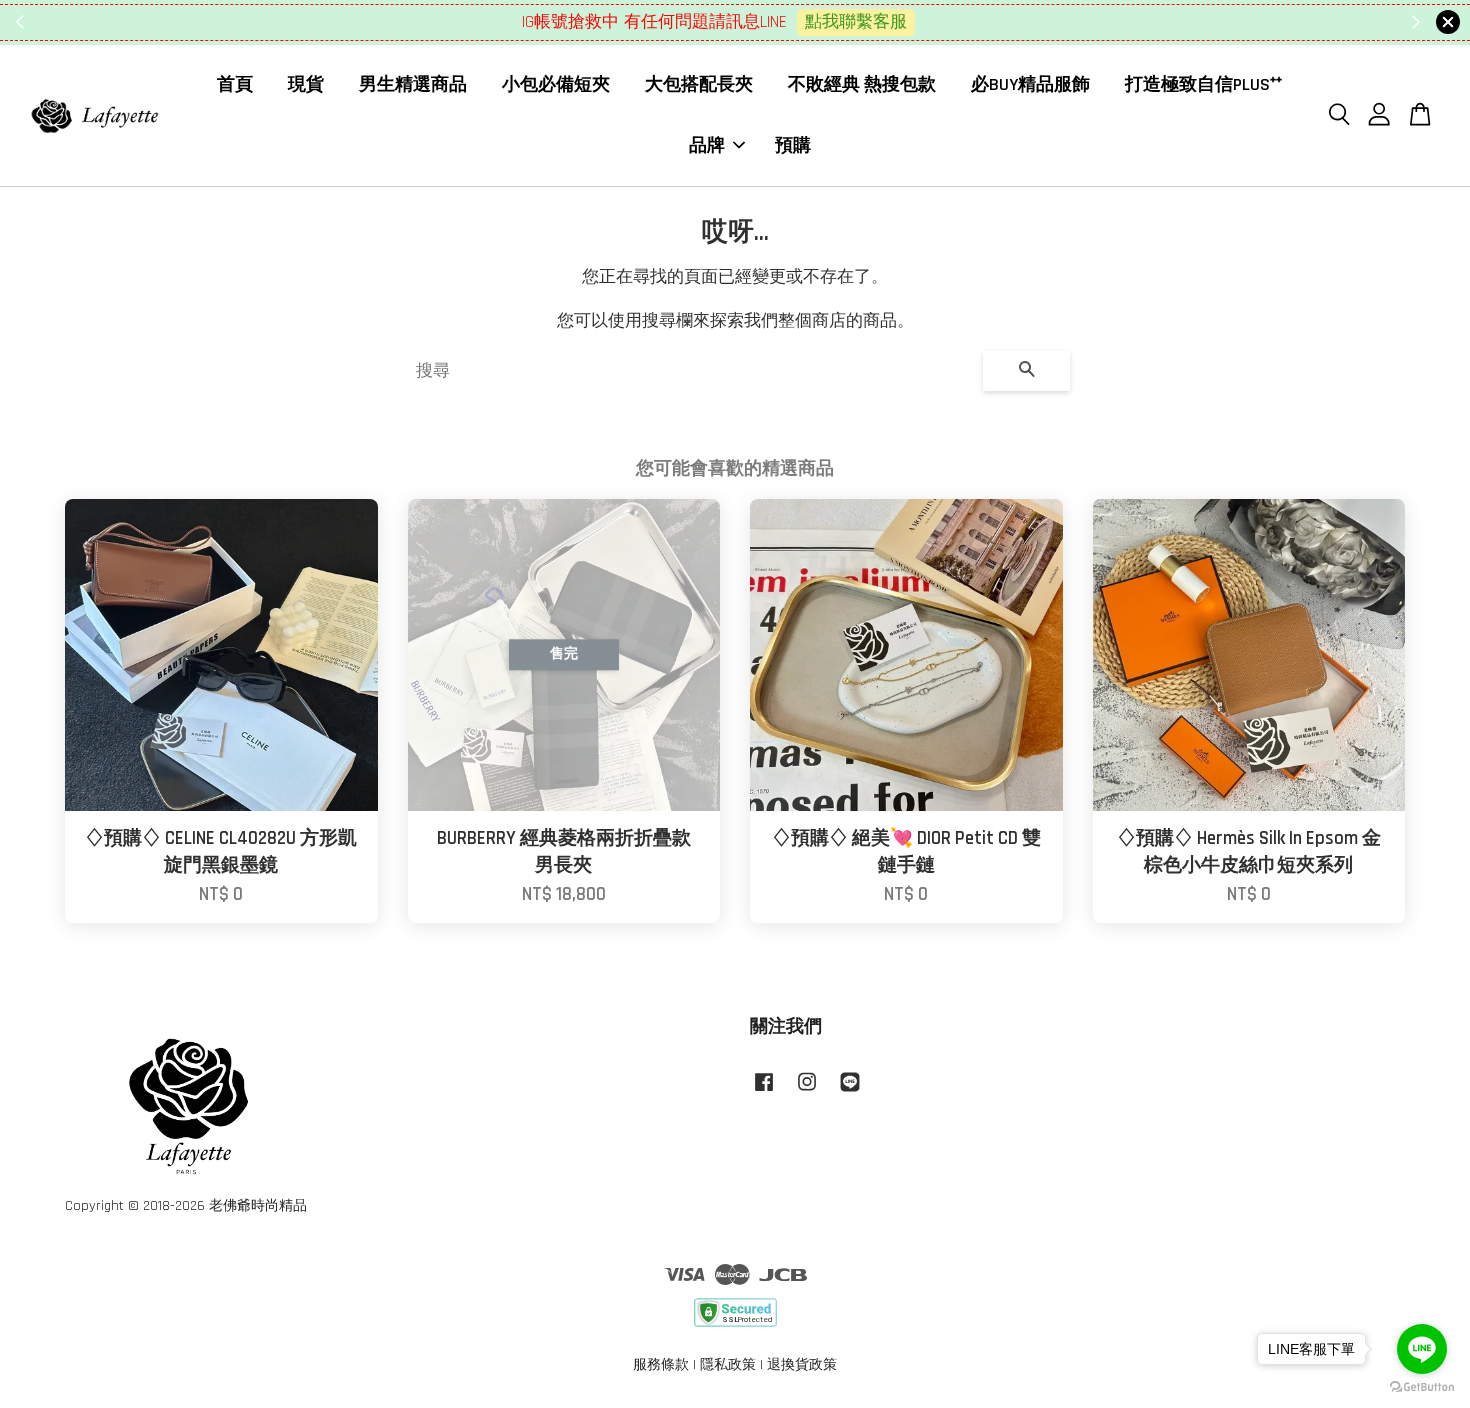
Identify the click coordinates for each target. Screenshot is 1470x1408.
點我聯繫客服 (856, 22)
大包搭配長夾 (699, 84)
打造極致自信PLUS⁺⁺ (1203, 84)
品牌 (707, 144)
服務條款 (661, 1365)
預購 (793, 144)
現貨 (306, 84)
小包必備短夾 (556, 84)
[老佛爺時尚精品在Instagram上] (807, 1092)
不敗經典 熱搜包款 (862, 84)
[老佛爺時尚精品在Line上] (850, 1092)
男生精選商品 (413, 84)
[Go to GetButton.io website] (1422, 1387)
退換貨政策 (802, 1365)
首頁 (235, 84)
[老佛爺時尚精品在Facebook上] (764, 1092)
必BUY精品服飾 (1030, 84)
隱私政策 (728, 1365)
